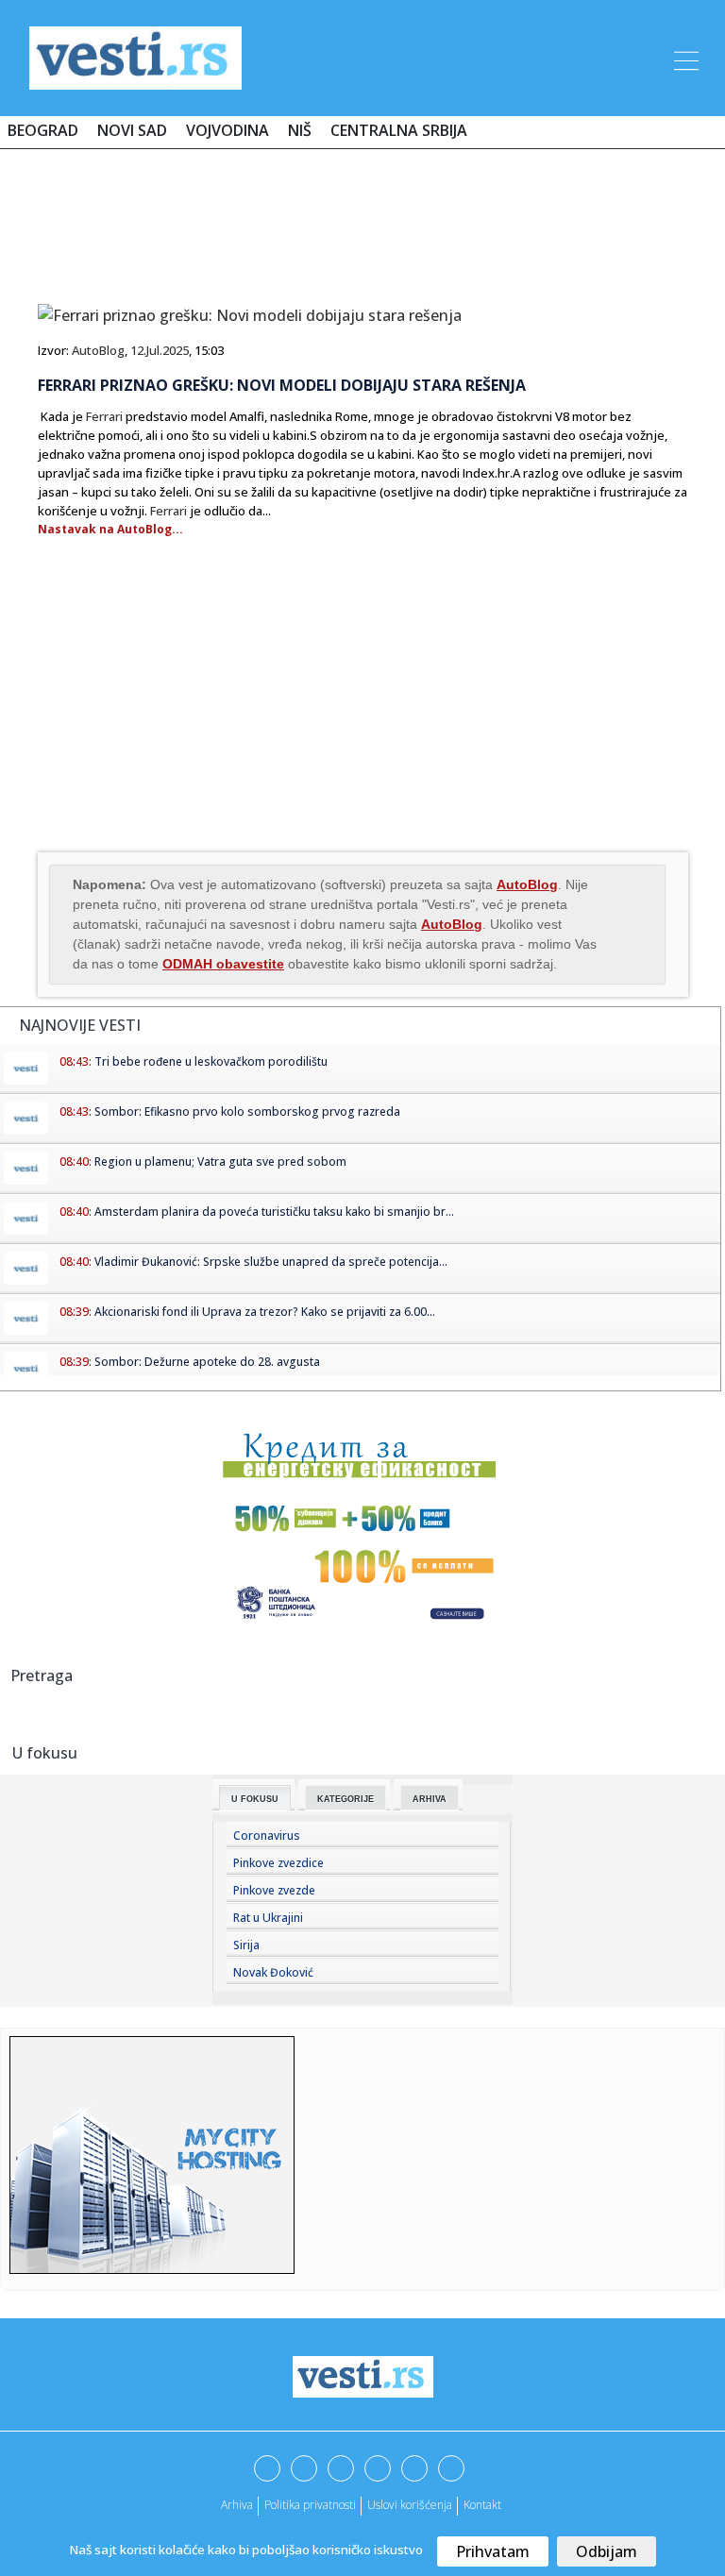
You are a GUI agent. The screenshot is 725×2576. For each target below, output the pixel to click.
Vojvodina (228, 130)
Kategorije (346, 1799)
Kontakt (482, 2505)
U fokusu (255, 1799)
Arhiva (430, 1799)
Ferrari (104, 416)
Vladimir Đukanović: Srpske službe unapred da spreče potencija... (271, 1262)
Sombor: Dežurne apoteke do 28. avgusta (207, 1362)
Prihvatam (493, 2551)
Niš (300, 130)
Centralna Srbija (399, 130)
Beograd (43, 130)
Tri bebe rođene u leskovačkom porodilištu (211, 1061)
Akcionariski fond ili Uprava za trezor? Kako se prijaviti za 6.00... (265, 1312)
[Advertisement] (362, 219)
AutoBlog (98, 350)
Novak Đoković (273, 1972)
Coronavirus (267, 1835)
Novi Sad (132, 130)
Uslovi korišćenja (410, 2505)
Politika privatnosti (310, 2505)
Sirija (246, 1945)
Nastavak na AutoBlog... (110, 529)
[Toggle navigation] (684, 58)
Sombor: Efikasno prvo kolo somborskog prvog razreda (247, 1111)
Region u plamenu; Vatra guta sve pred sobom (220, 1162)
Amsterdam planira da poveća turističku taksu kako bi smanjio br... (274, 1212)
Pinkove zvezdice (278, 1863)
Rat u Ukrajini (268, 1918)
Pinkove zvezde (274, 1890)
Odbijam (607, 2551)
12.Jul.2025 (160, 350)
